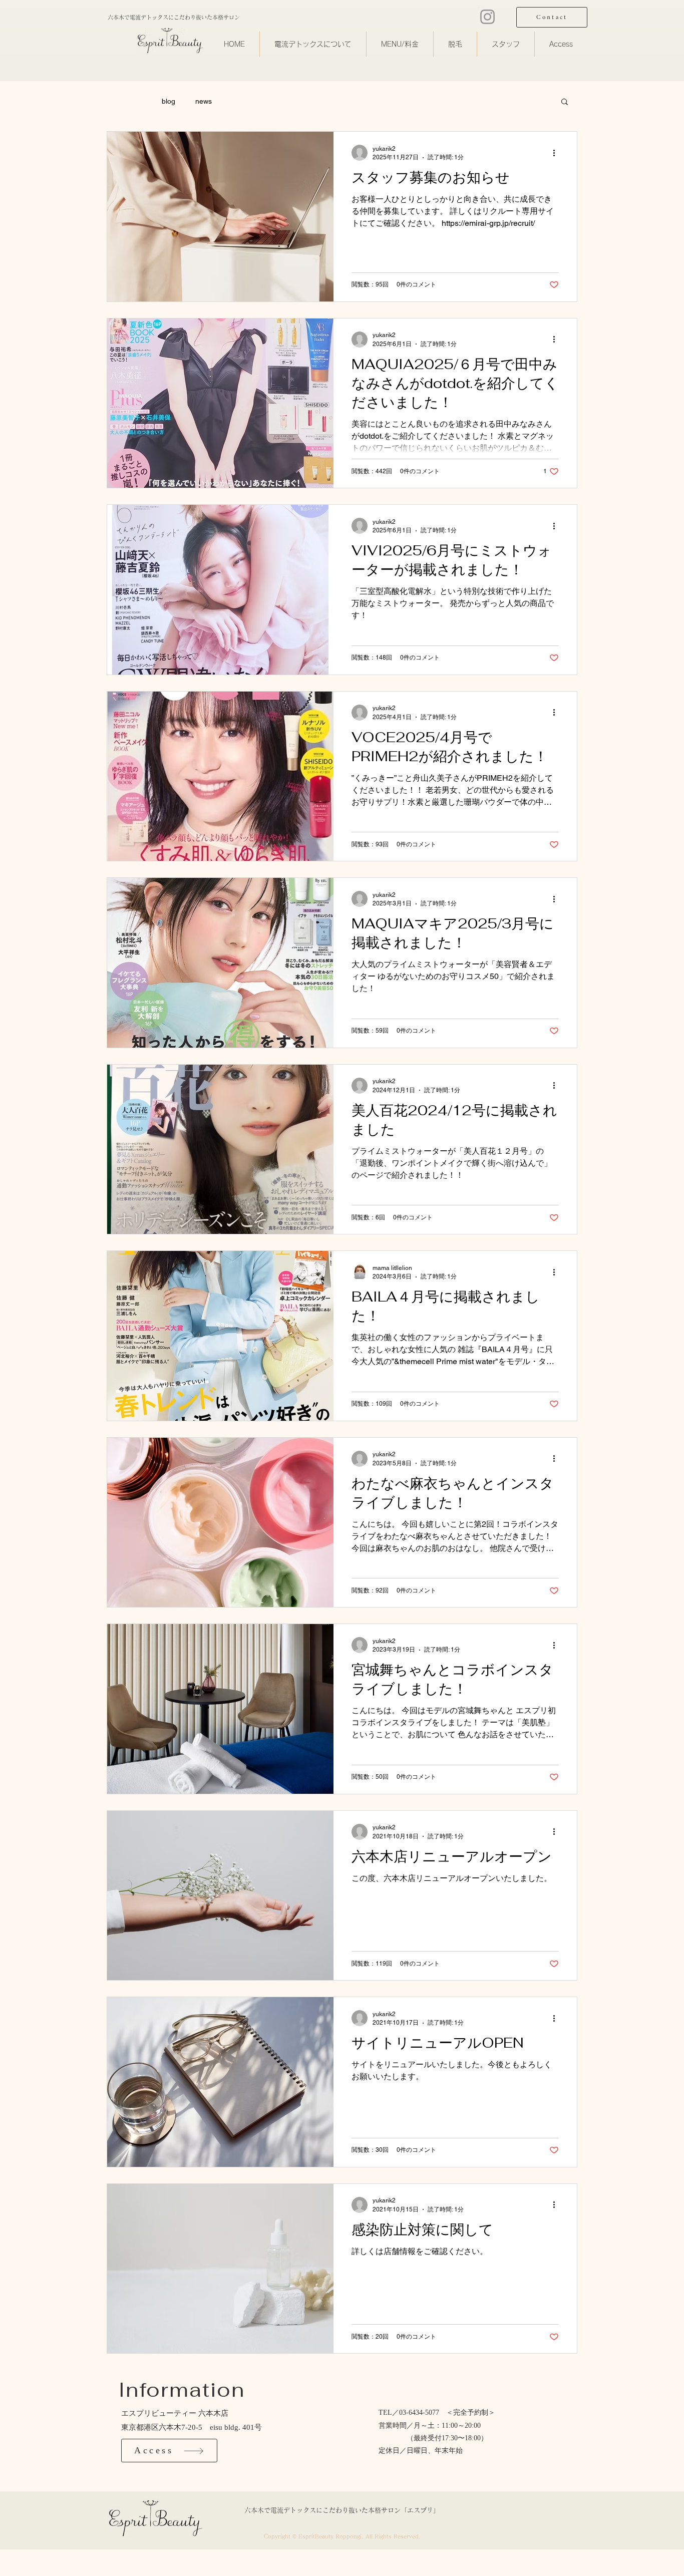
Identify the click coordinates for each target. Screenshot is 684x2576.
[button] (565, 102)
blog (168, 101)
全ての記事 (124, 101)
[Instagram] (487, 17)
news (204, 101)
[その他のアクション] (557, 153)
